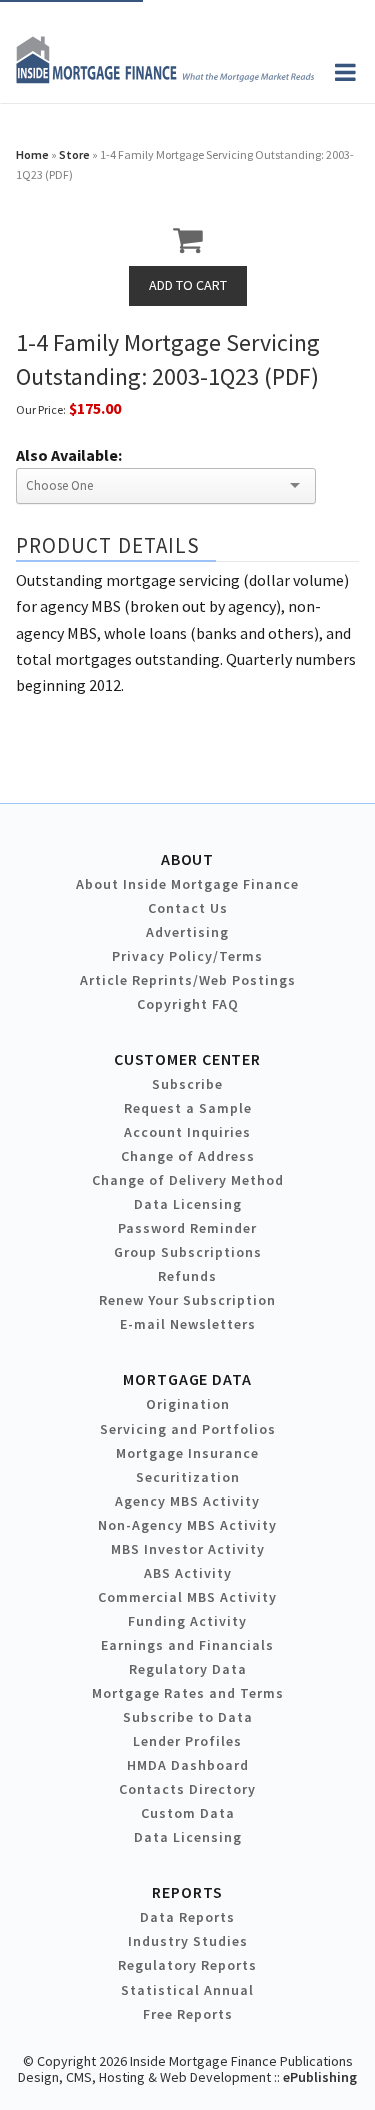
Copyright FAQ (188, 1004)
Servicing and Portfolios (188, 1429)
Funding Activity (187, 1621)
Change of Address (188, 1156)
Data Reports (187, 1917)
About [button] (187, 859)
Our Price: (41, 409)
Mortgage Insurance (187, 1453)
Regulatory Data (188, 1669)
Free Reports (188, 2014)
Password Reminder (187, 1228)
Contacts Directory (187, 1789)
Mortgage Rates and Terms (188, 1693)
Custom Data (188, 1813)
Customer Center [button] (187, 1059)
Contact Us (188, 908)
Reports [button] (187, 1892)
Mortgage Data (187, 1379)
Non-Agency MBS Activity (187, 1525)
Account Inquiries (187, 1132)
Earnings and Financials (187, 1645)
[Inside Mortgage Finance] (165, 78)
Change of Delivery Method (188, 1180)
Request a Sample (188, 1108)
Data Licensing (188, 1204)
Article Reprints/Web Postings (188, 980)
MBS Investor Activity (188, 1549)
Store (74, 154)
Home (32, 154)
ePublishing (320, 2077)
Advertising (187, 932)
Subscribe (187, 1084)
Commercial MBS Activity (187, 1597)
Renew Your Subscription (187, 1300)
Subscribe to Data (188, 1717)
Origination (188, 1404)
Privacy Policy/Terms (187, 956)
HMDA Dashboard (188, 1765)
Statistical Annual (187, 1990)
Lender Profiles (187, 1741)
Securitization (188, 1477)
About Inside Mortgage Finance (187, 884)
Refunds (187, 1276)
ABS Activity (188, 1573)
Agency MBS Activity (187, 1501)
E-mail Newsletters (188, 1324)
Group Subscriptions (188, 1252)
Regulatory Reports (187, 1965)
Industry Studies (188, 1941)
